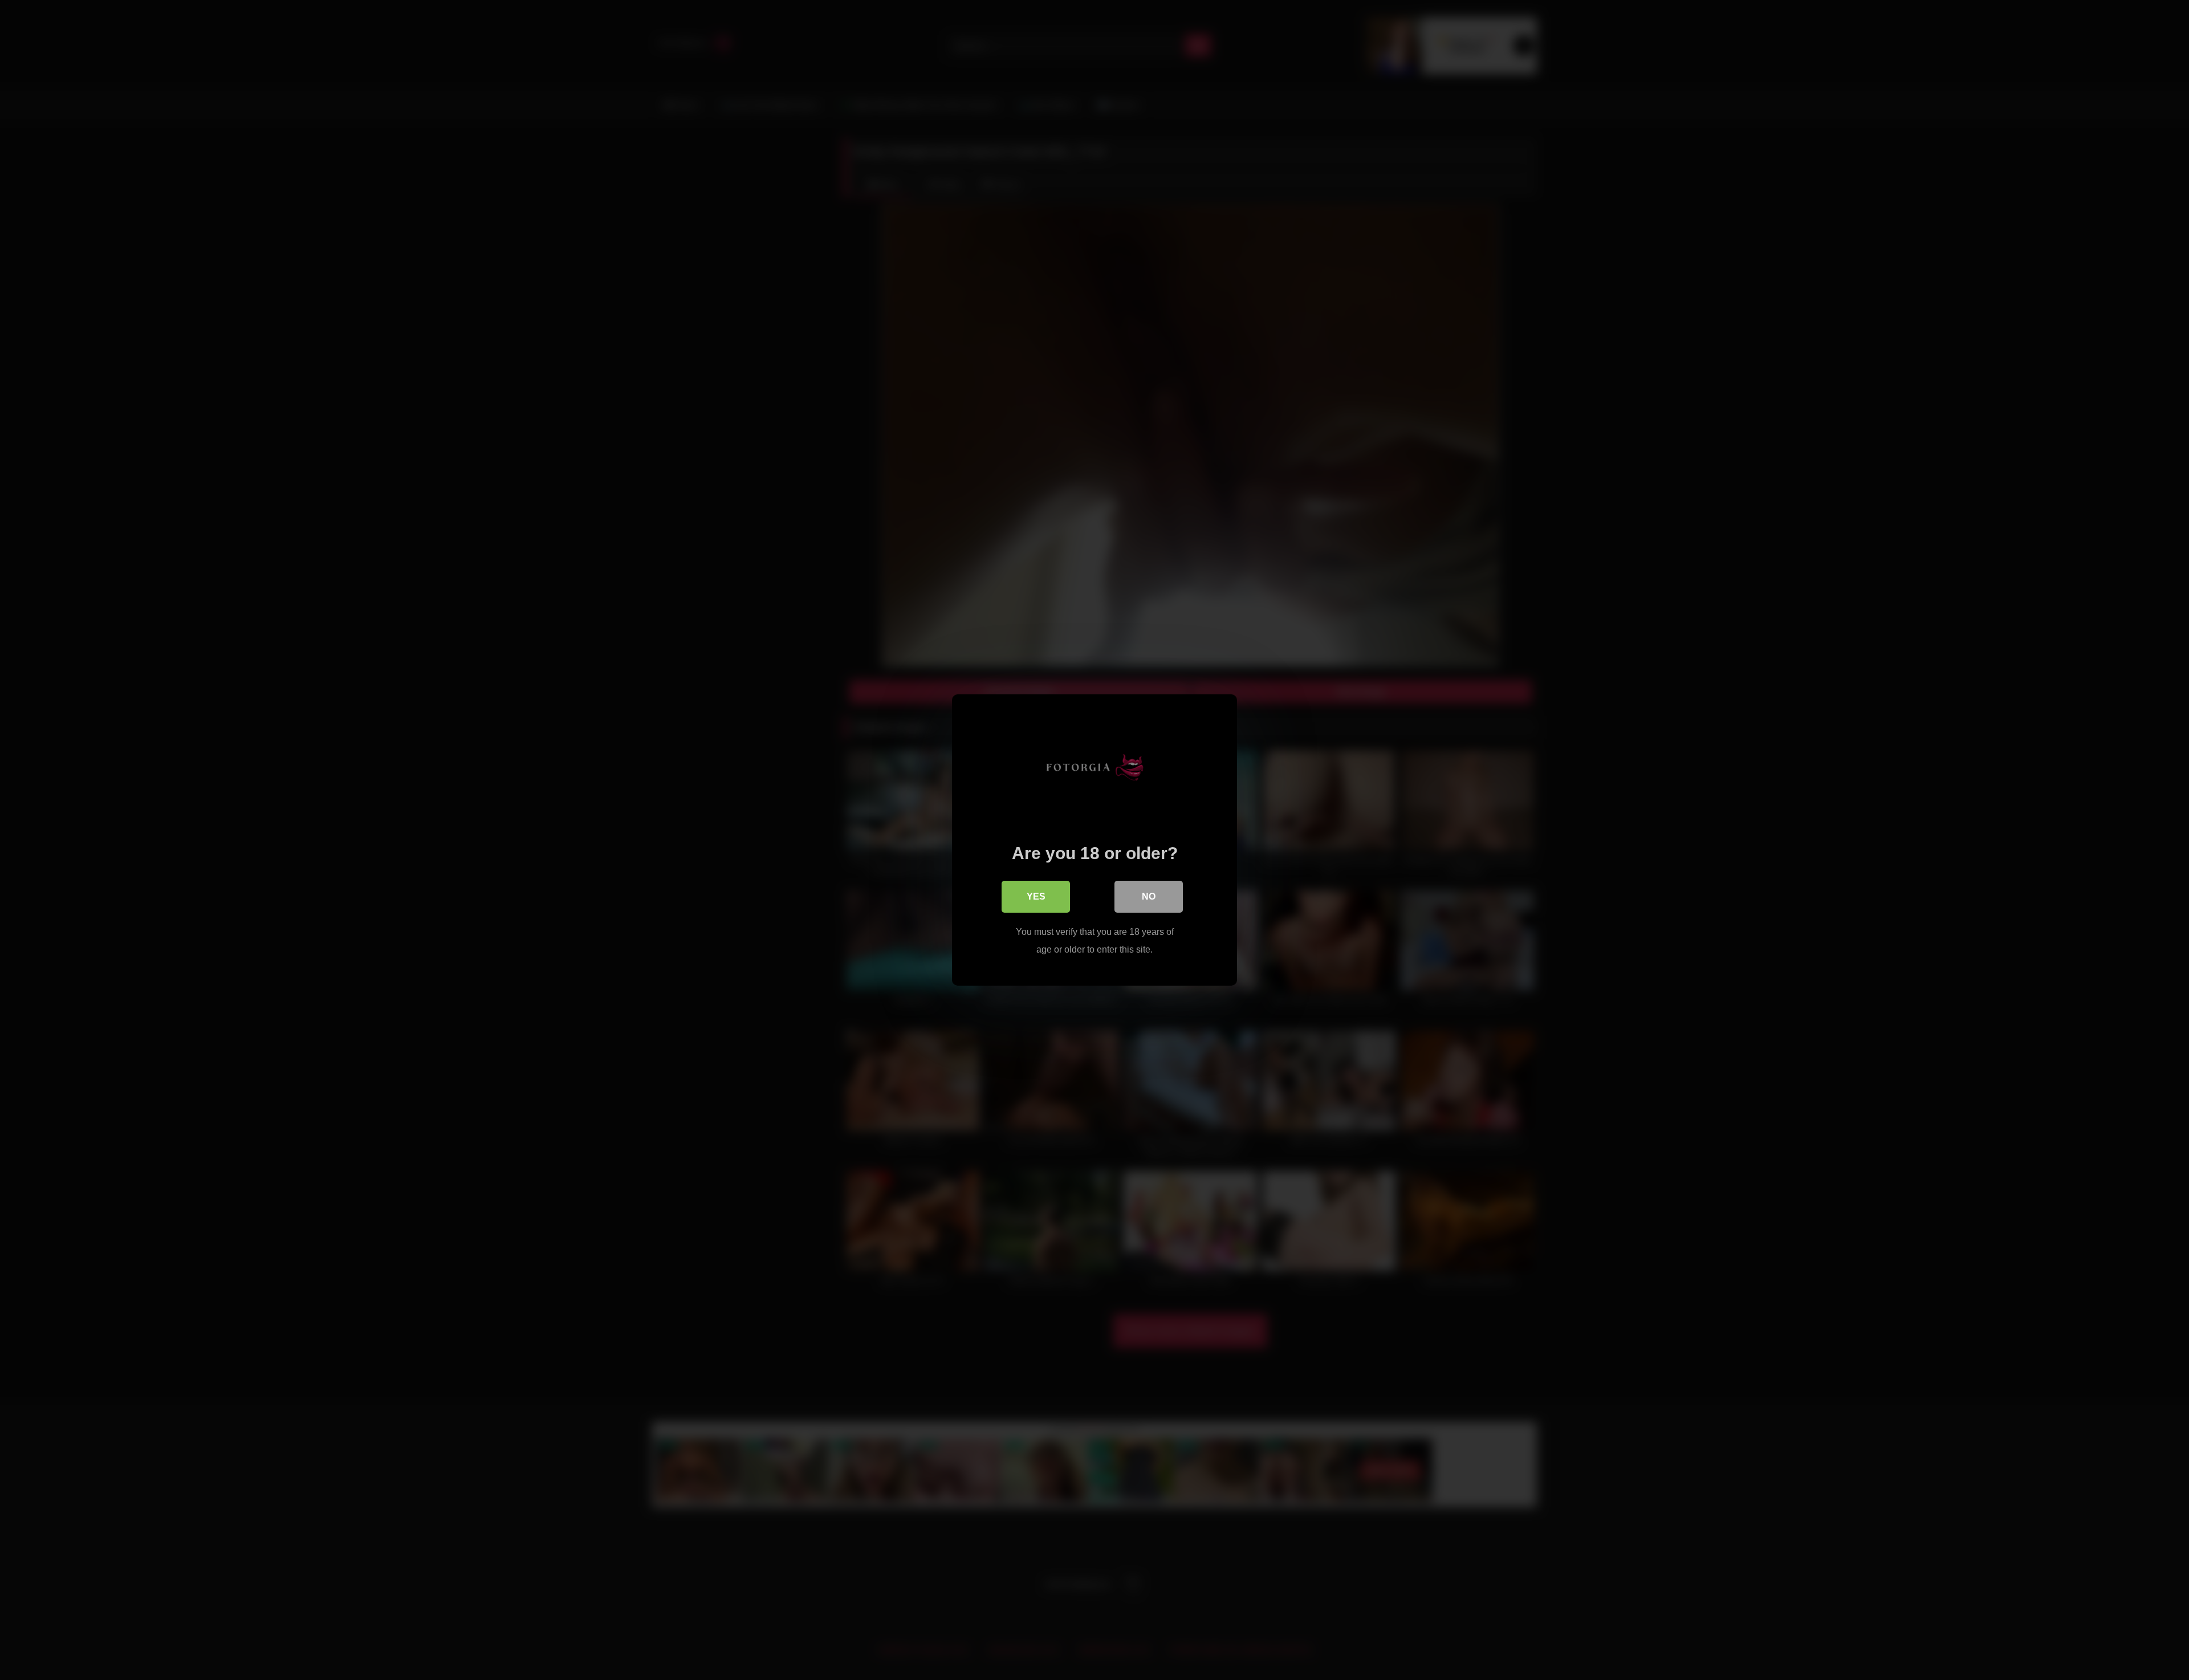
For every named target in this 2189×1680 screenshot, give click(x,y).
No (1149, 896)
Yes (1036, 896)
